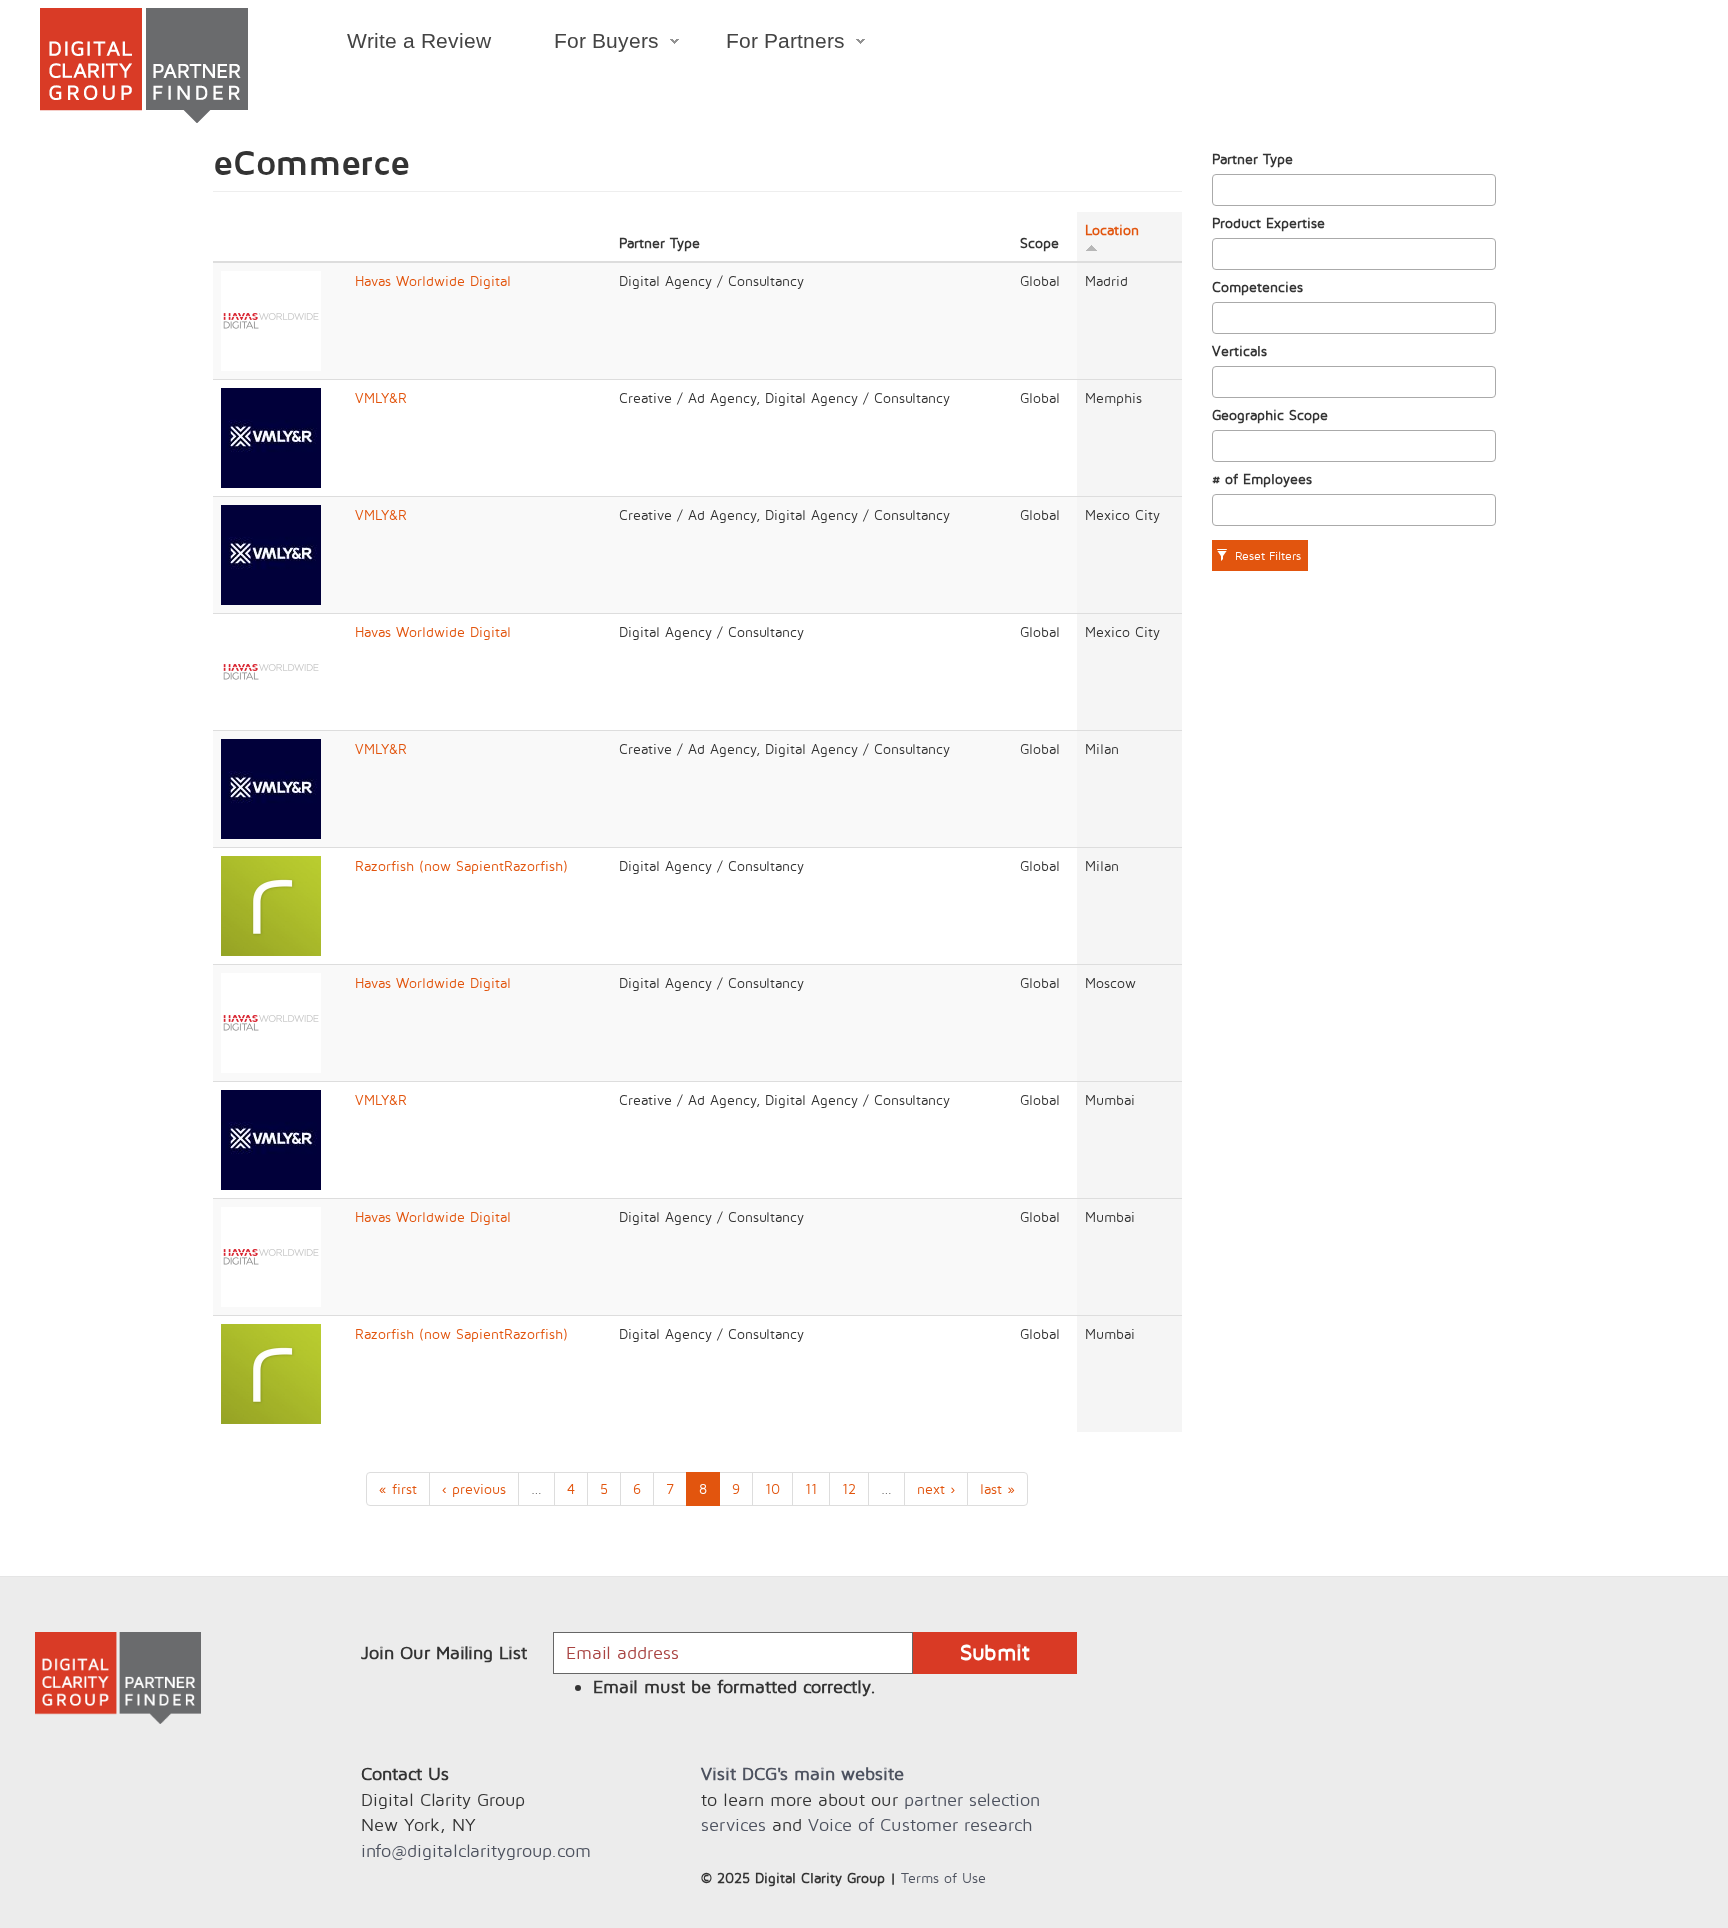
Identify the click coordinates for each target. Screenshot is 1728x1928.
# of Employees (1262, 478)
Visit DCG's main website (802, 1773)
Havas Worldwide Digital (433, 280)
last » (997, 1488)
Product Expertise (1268, 222)
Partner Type (1252, 158)
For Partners (770, 44)
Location (1112, 229)
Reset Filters (1266, 555)
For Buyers (590, 44)
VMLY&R (381, 397)
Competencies (1257, 286)
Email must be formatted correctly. (734, 1686)
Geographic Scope (1270, 414)
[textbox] (1223, 190)
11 (811, 1488)
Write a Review (419, 40)
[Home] (144, 65)
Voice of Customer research (920, 1824)
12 (849, 1488)
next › (936, 1488)
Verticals (1239, 350)
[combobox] (1354, 190)
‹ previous (474, 1488)
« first (398, 1488)
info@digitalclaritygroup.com (476, 1850)
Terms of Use (943, 1877)
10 (772, 1488)
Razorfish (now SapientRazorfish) (461, 865)
